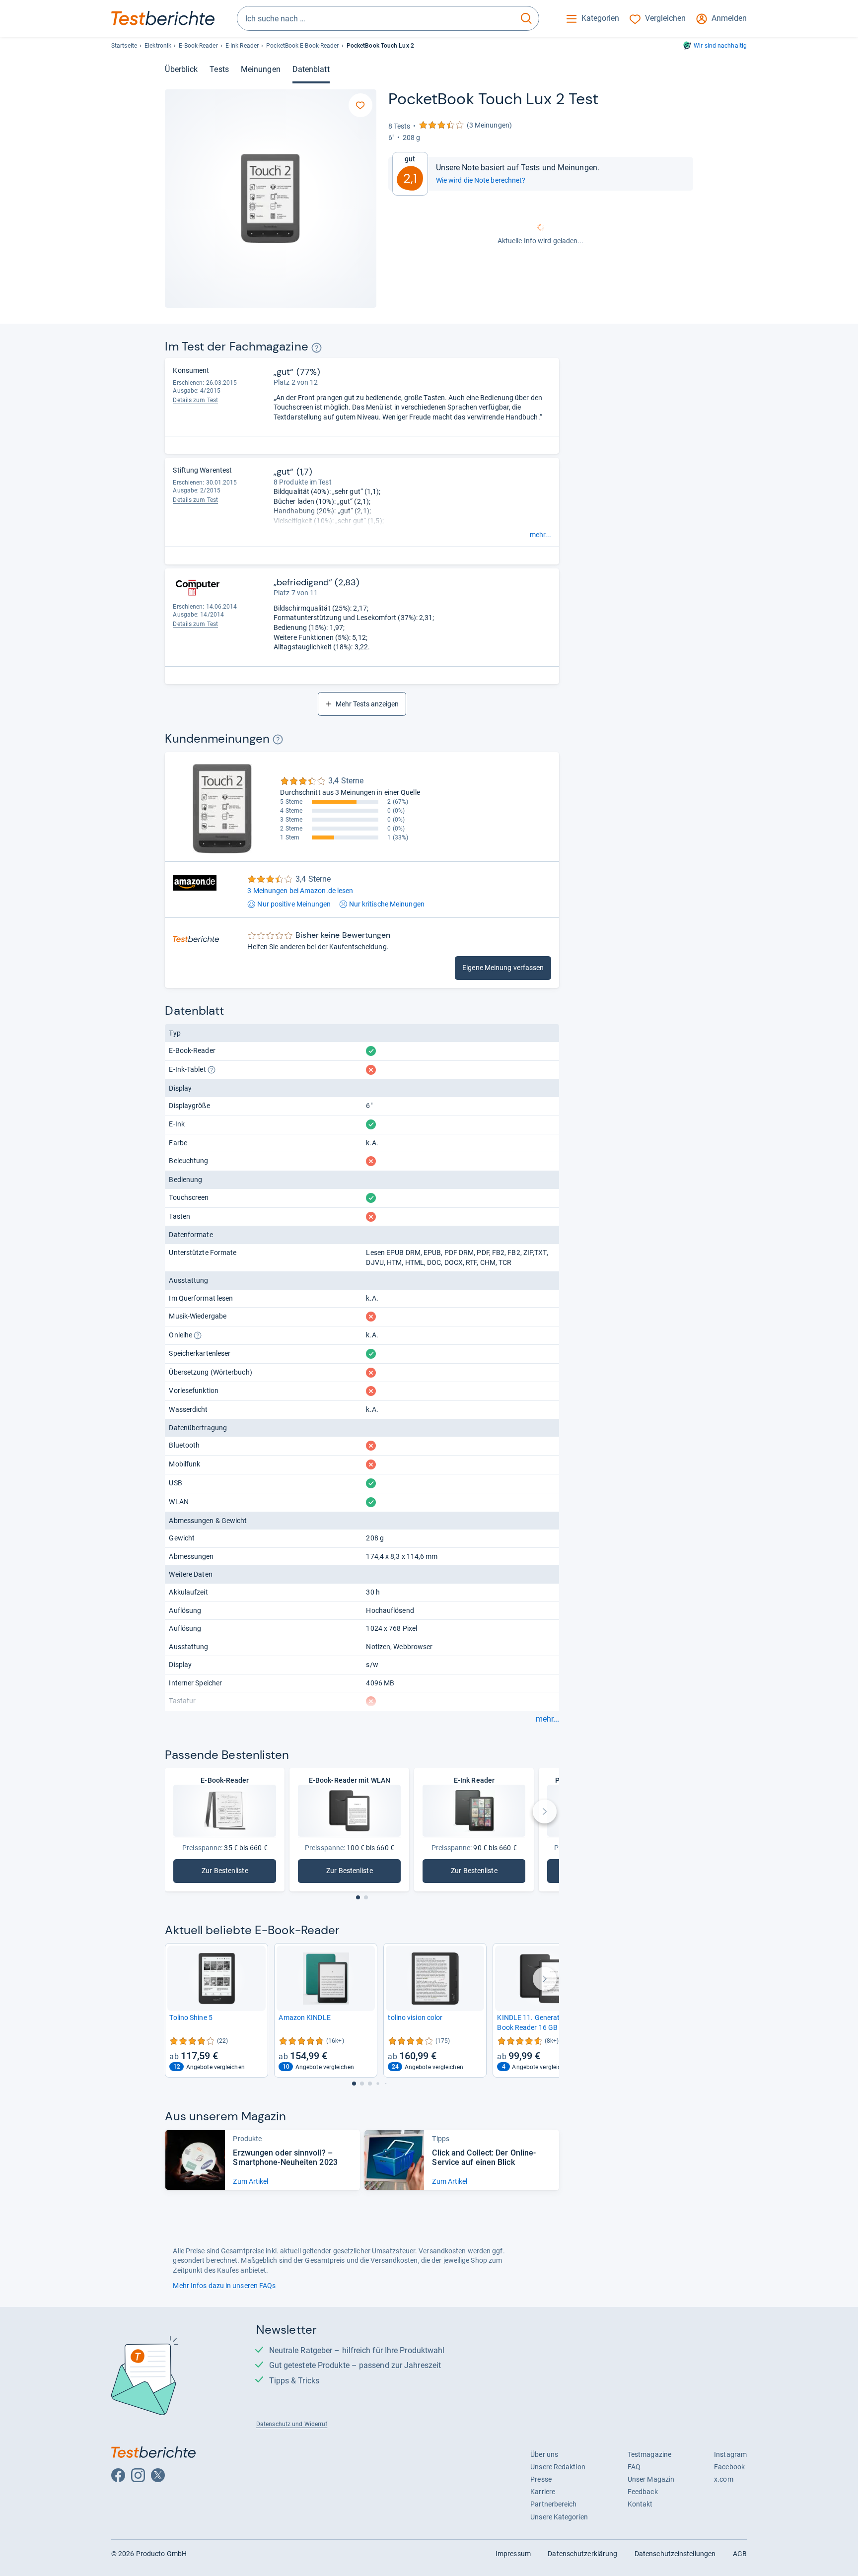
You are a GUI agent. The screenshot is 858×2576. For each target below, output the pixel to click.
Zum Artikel (250, 2181)
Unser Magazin (651, 2479)
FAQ (634, 2467)
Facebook (729, 2467)
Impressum (513, 2554)
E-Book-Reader (198, 46)
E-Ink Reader (242, 46)
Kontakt (640, 2504)
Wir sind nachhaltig (720, 46)
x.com (723, 2479)
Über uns (544, 2454)
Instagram (730, 2454)
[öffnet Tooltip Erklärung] (317, 348)
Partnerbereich (553, 2504)
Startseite (124, 46)
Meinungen (261, 69)
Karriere (543, 2492)
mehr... (540, 535)
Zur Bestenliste (238, 1873)
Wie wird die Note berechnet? (481, 180)
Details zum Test (195, 400)
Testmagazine (649, 2454)
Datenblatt (311, 69)
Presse (541, 2479)
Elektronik (158, 46)
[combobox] (376, 18)
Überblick (181, 69)
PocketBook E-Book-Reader (302, 46)
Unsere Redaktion (558, 2467)
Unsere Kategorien (559, 2517)
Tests (219, 69)
